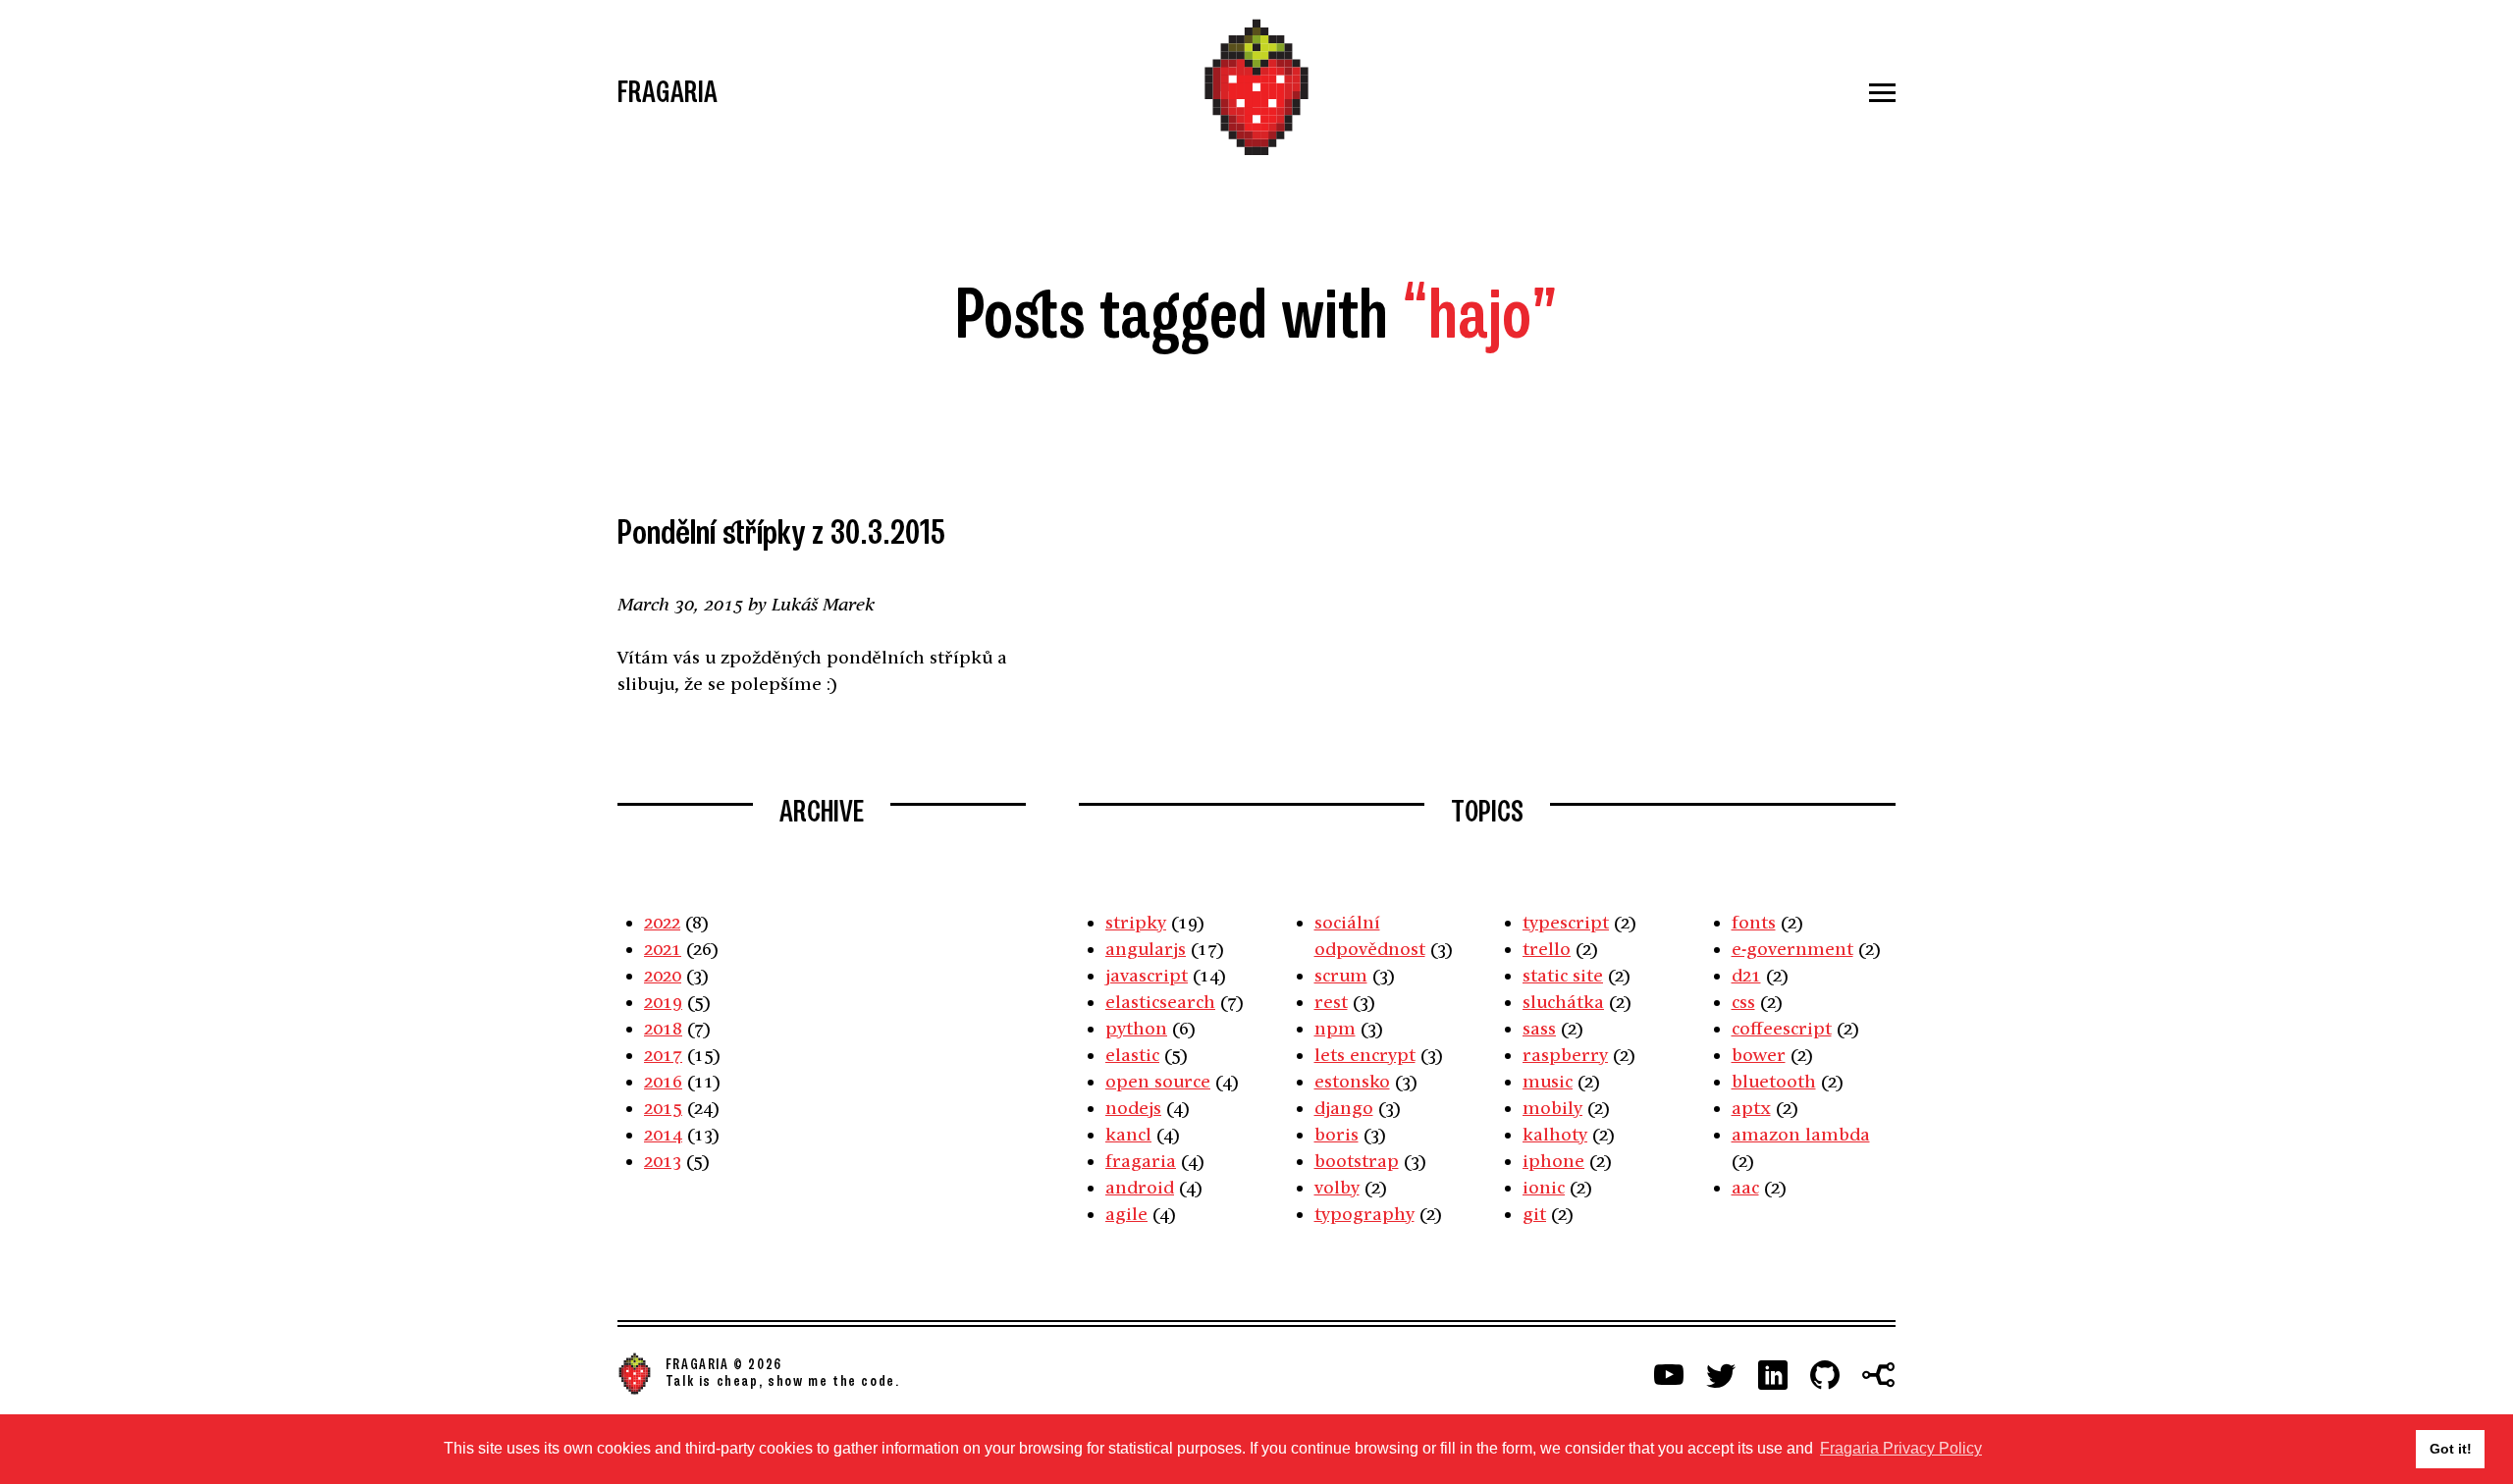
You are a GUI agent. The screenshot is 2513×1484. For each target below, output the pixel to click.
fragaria (1141, 1161)
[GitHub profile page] (1825, 1375)
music (1548, 1081)
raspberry (1565, 1055)
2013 (663, 1161)
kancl (1128, 1134)
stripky (1136, 922)
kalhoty (1555, 1134)
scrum (1341, 975)
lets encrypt (1365, 1055)
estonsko (1352, 1081)
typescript (1566, 922)
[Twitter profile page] (1721, 1375)
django (1344, 1108)
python (1136, 1028)
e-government (1792, 949)
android (1140, 1187)
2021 (663, 949)
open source (1158, 1081)
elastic (1132, 1055)
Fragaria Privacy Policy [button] (1901, 1448)
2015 (663, 1108)
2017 (663, 1055)
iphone (1553, 1161)
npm (1335, 1028)
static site (1563, 975)
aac (1745, 1187)
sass (1539, 1028)
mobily (1552, 1108)
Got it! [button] (2451, 1449)
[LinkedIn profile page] (1773, 1375)
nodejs (1133, 1108)
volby (1337, 1187)
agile (1126, 1214)
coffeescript (1782, 1028)
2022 (662, 922)
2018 (663, 1028)
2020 (663, 975)
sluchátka (1563, 1002)
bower (1759, 1055)
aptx (1751, 1108)
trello (1547, 949)
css (1743, 1002)
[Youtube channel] (1669, 1375)
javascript (1147, 975)
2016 (663, 1081)
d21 (1746, 975)
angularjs (1146, 949)
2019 (663, 1002)
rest (1331, 1002)
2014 (663, 1134)
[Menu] (1683, 93)
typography (1364, 1214)
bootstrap (1357, 1161)
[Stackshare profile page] (1879, 1375)
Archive (822, 812)
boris (1337, 1134)
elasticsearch (1160, 1002)
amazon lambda (1801, 1134)
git (1534, 1214)
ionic (1544, 1187)
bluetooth (1774, 1081)
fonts (1754, 922)
